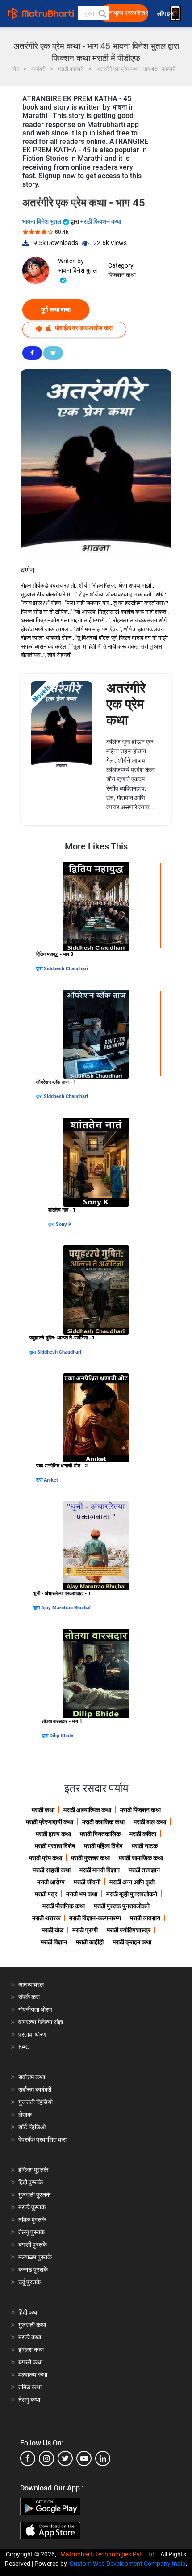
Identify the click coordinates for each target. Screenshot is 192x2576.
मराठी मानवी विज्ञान (100, 1870)
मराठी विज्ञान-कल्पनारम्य (95, 1918)
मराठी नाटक (145, 1846)
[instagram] (46, 2458)
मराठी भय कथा (82, 1894)
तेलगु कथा (29, 2400)
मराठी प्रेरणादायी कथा (50, 1822)
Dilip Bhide (61, 1736)
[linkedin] (103, 2458)
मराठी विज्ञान (54, 1942)
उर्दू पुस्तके (29, 2282)
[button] (102, 13)
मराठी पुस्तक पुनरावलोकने (122, 1906)
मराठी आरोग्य (51, 1882)
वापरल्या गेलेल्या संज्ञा (41, 2022)
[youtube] (84, 2458)
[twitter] (65, 2458)
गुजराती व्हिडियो (35, 2102)
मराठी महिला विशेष (103, 1846)
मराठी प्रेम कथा (46, 1858)
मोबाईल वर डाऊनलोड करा (83, 328)
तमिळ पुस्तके (32, 2220)
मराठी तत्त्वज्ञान (144, 1870)
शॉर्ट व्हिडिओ (32, 2127)
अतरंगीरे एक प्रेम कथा (126, 704)
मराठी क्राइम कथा (132, 1942)
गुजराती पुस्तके (34, 2195)
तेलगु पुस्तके (31, 2232)
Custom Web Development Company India (128, 2564)
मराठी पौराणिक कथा (64, 1906)
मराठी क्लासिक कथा (103, 1822)
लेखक (25, 2115)
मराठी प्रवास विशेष (55, 1846)
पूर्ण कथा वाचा (56, 310)
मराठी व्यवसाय (145, 1918)
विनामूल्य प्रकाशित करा (126, 13)
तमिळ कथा (30, 2387)
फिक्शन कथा (122, 275)
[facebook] (28, 2458)
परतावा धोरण (33, 2034)
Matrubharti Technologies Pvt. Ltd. (110, 2554)
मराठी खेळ (52, 1930)
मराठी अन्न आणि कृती (132, 1882)
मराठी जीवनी (87, 1882)
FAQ (24, 2047)
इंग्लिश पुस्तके (33, 2170)
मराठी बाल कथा (150, 1822)
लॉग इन (167, 14)
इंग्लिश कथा (31, 2350)
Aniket (51, 1480)
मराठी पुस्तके (32, 2207)
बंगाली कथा (30, 2362)
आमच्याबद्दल (31, 1984)
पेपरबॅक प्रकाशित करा (42, 2139)
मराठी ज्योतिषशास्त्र (129, 1930)
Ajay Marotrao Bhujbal (66, 1608)
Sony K (64, 1224)
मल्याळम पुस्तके (35, 2257)
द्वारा (40, 969)
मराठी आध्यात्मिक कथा (87, 1810)
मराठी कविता (143, 1834)
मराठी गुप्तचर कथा (90, 1858)
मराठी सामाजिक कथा (141, 1858)
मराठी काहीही (90, 1942)
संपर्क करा (29, 1997)
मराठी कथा (43, 1810)
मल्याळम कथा (33, 2375)
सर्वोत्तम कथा (32, 2077)
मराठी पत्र (46, 1894)
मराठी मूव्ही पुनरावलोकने (132, 1894)
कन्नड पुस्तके (33, 2270)
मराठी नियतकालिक (100, 1834)
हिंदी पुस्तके (31, 2182)
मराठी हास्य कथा (53, 1834)
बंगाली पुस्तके (33, 2245)
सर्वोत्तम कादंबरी (35, 2090)
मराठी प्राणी (85, 1930)
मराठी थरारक (46, 1918)
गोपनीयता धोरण (35, 2009)
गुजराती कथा (32, 2325)
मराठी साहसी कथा (52, 1870)
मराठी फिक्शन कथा (101, 221)
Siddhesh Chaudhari (66, 969)
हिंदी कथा (28, 2312)
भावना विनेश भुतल (42, 221)
